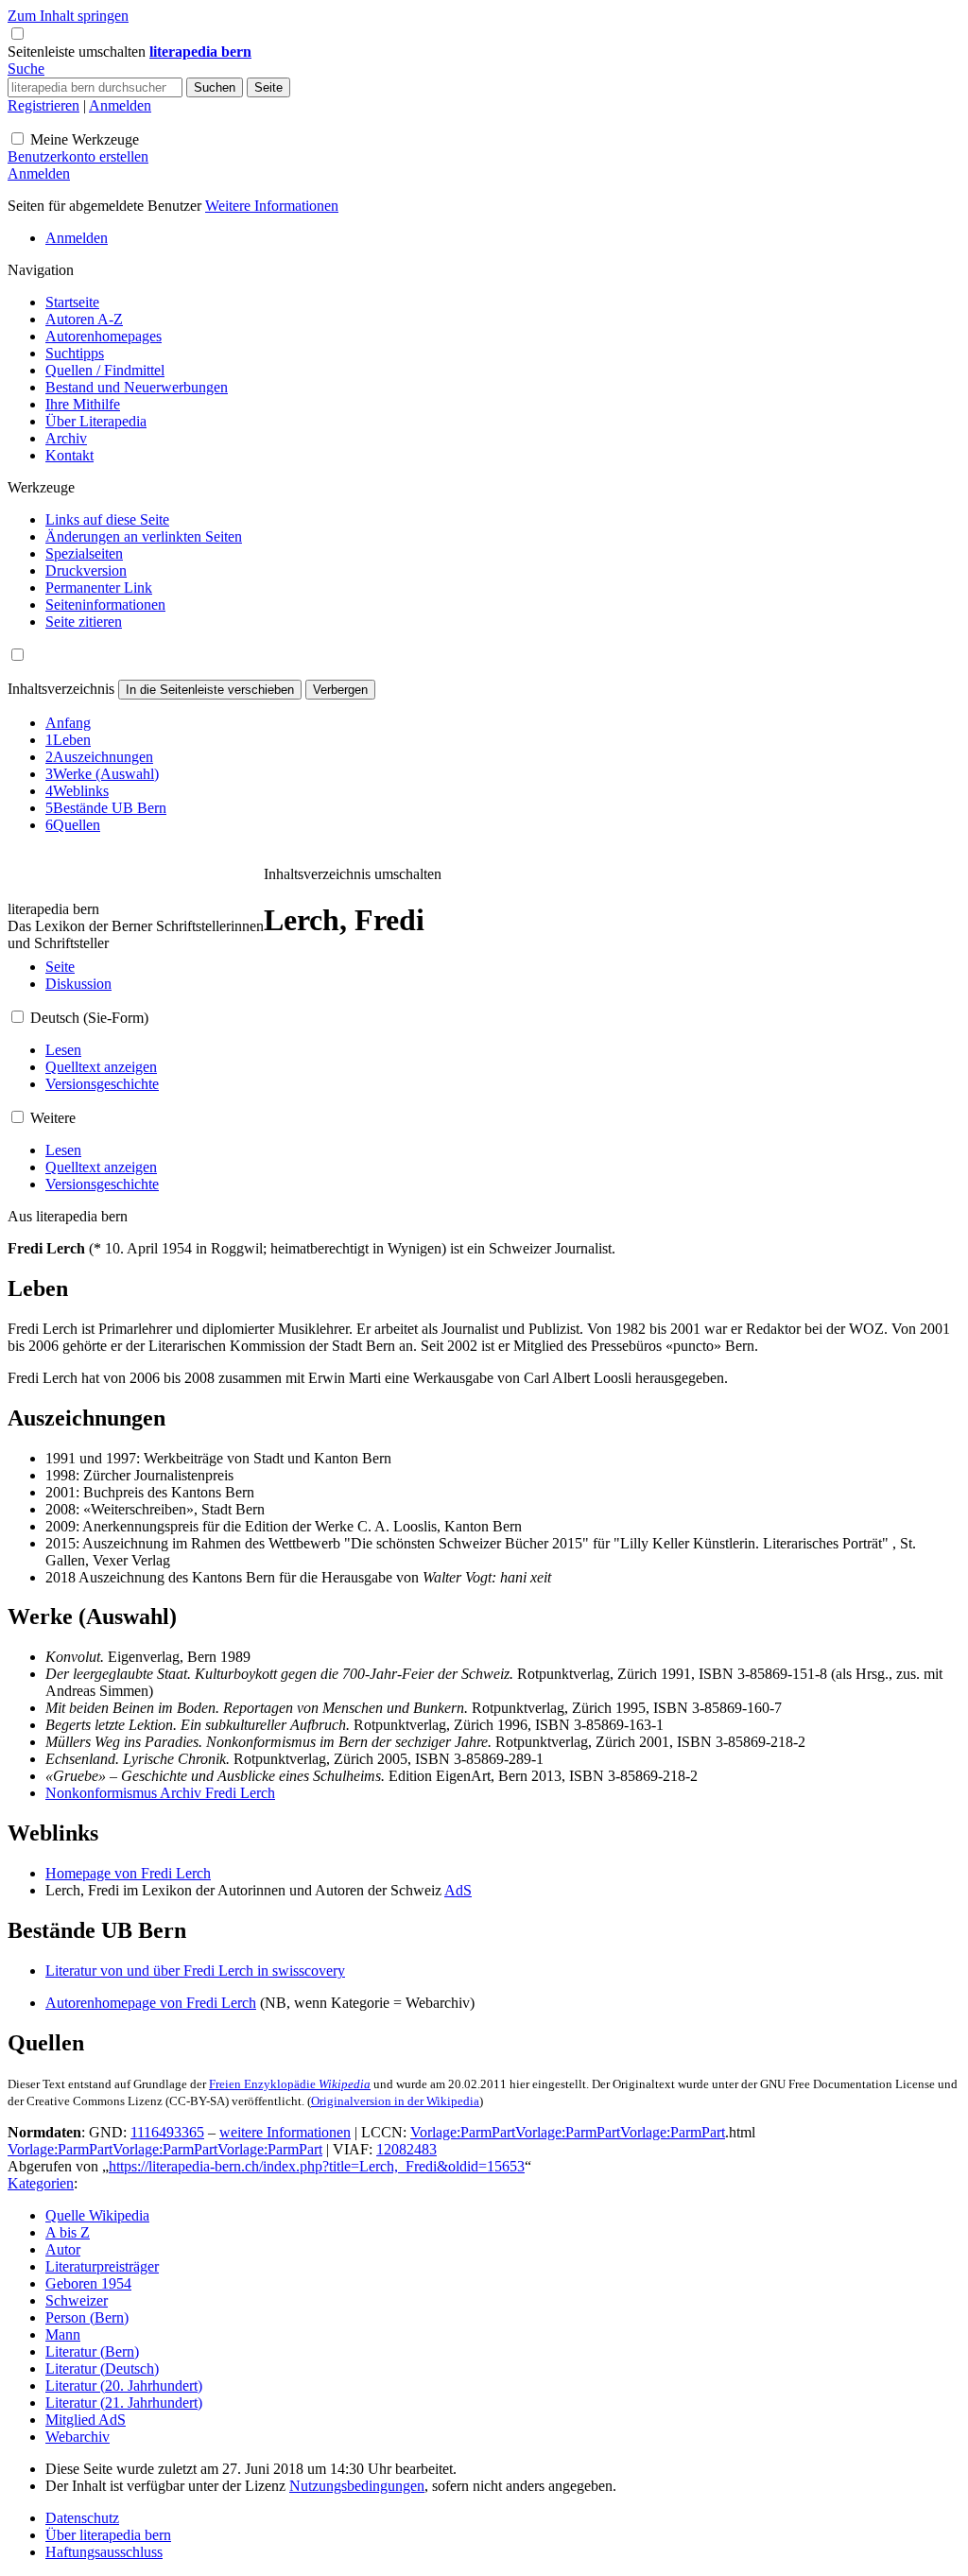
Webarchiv (78, 2437)
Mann (63, 2334)
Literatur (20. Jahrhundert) (124, 2386)
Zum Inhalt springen (68, 16)
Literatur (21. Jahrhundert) (124, 2403)
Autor (63, 2249)
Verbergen (340, 690)
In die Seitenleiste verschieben (210, 690)
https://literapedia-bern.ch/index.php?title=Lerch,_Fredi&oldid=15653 (317, 2166)
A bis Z (68, 2232)
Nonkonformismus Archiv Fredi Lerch (160, 1793)
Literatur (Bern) (92, 2351)
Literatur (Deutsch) (102, 2369)
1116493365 (167, 2132)
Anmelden (120, 105)
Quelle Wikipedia (97, 2215)
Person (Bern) (87, 2317)
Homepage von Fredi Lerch (128, 1873)
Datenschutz (82, 2518)
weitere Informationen (285, 2132)
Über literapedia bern (108, 2535)
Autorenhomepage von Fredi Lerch (151, 2003)
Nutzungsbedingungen (357, 2486)
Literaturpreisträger (102, 2266)
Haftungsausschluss (104, 2552)
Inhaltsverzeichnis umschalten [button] (353, 874)
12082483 (406, 2149)
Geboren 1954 (88, 2283)
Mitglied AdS (86, 2420)
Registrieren (43, 105)
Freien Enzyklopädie (290, 2084)
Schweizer (77, 2300)
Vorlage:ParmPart (463, 2132)
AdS (458, 1890)
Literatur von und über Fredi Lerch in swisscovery (195, 1971)
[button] (78, 52)
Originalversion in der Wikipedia (395, 2101)
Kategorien (41, 2183)
